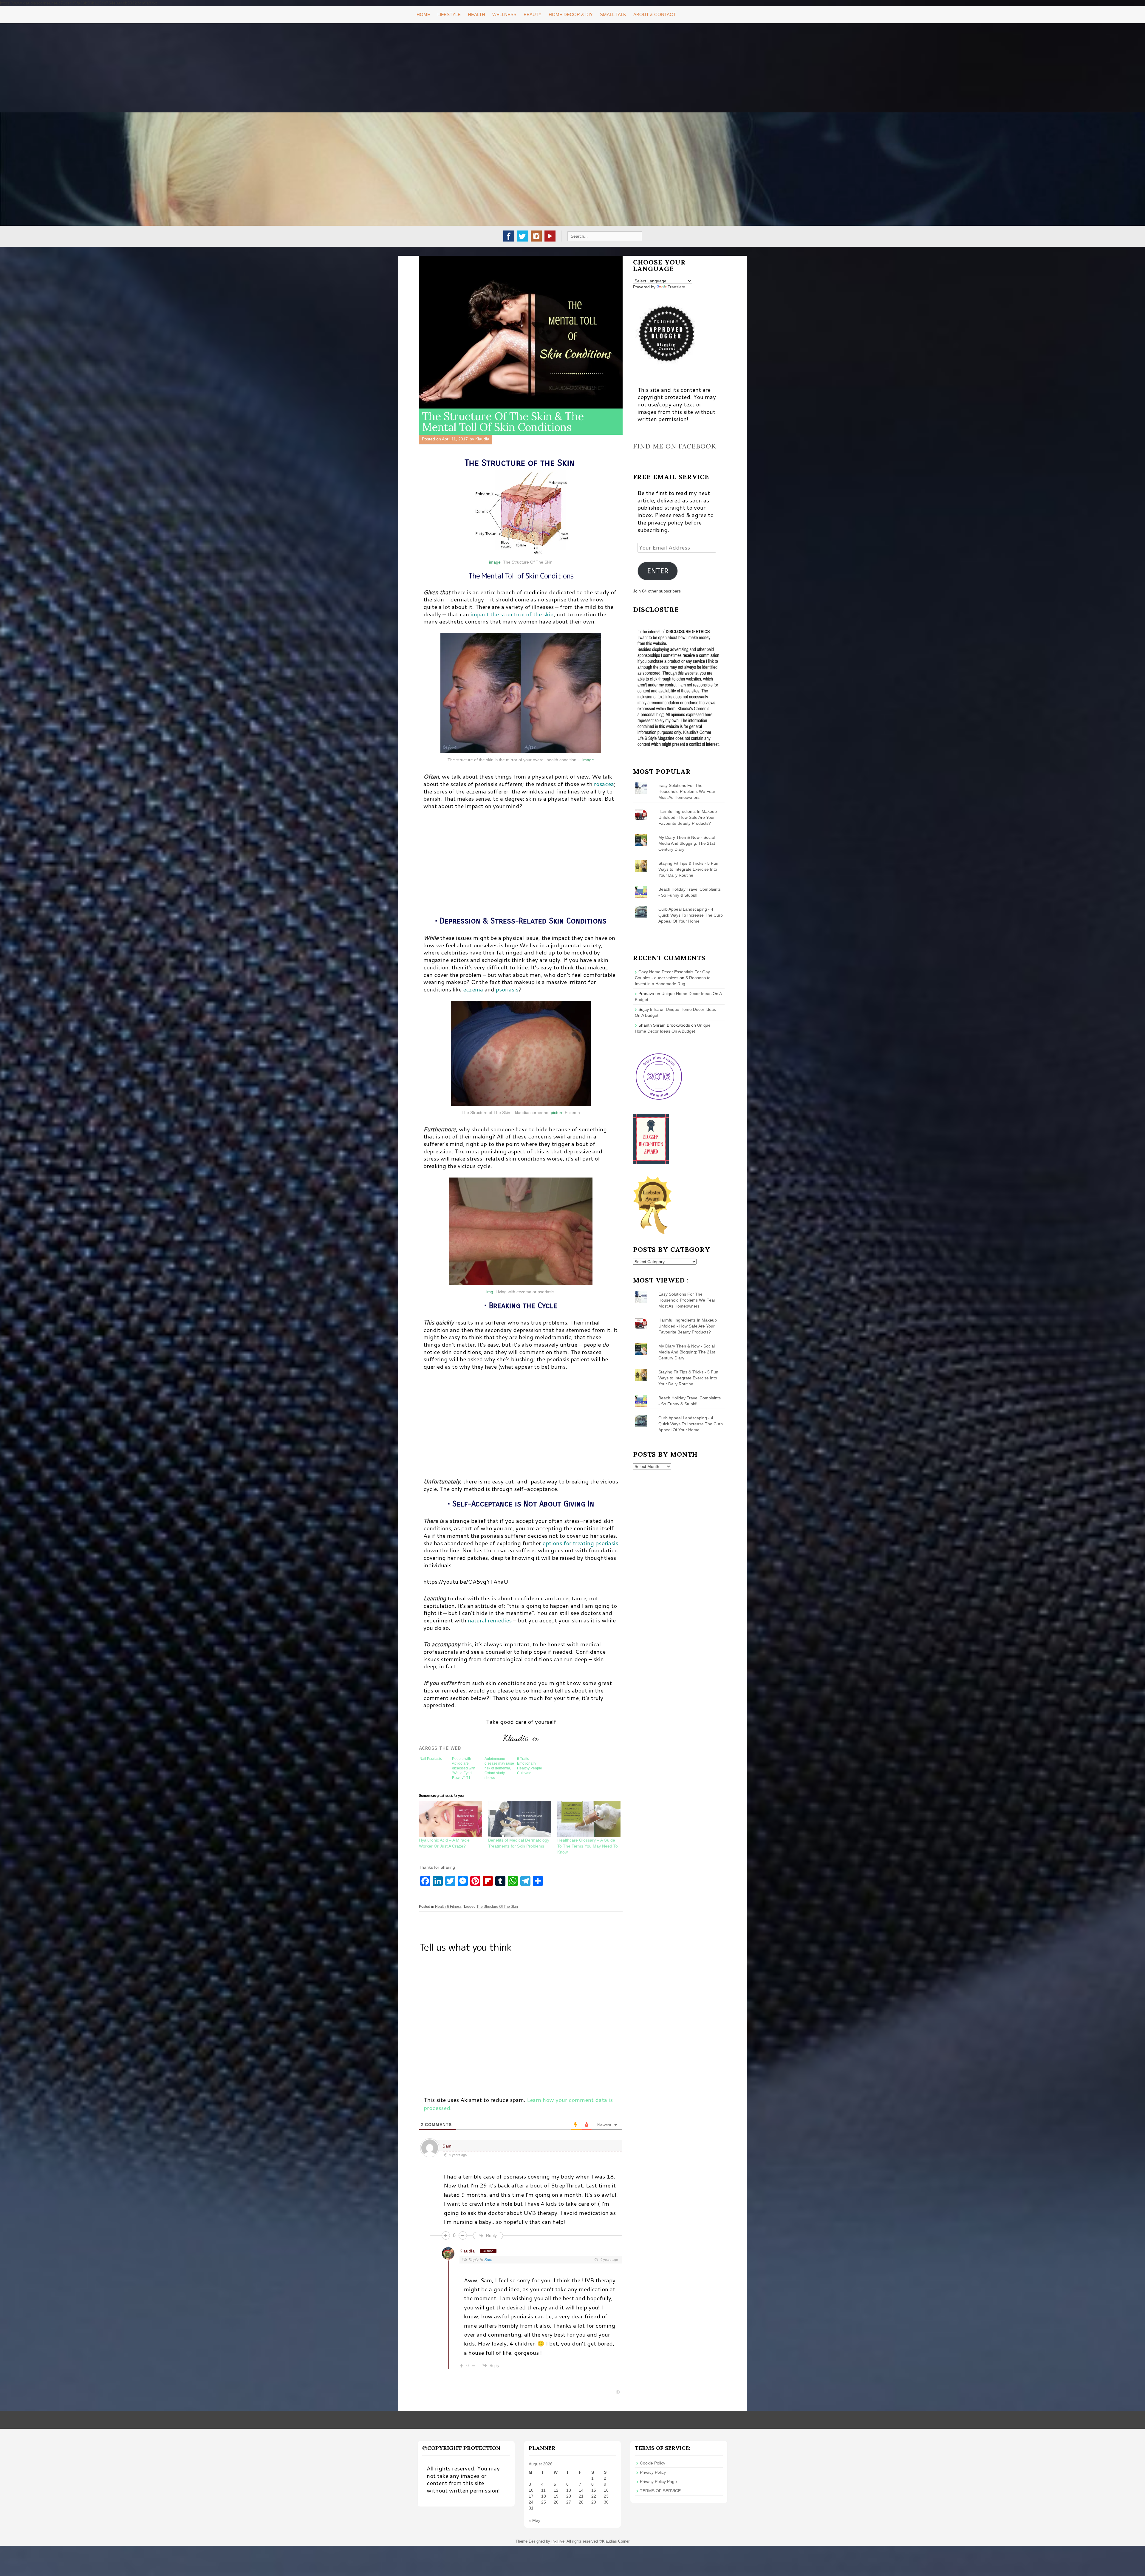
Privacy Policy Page (658, 2481)
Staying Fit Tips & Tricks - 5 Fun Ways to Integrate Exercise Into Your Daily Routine (688, 869)
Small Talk (613, 14)
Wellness (504, 14)
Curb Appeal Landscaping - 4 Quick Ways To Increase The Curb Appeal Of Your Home (691, 915)
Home (423, 14)
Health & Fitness (448, 1907)
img (490, 1292)
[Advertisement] (572, 68)
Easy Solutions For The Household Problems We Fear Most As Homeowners (687, 791)
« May (534, 2520)
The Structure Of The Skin (497, 1907)
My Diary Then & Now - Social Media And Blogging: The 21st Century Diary (687, 843)
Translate (676, 287)
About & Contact (654, 14)
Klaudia (482, 439)
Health (476, 14)
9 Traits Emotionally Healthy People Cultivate (530, 1766)
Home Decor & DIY (571, 14)
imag (494, 562)
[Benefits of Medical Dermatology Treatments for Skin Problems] (520, 1819)
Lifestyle (449, 14)
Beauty (533, 14)
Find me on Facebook (675, 446)
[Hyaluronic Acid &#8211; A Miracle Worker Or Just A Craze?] (451, 1819)
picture (557, 1113)
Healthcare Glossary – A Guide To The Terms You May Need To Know (588, 1846)
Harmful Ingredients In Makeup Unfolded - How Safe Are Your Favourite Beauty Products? (688, 817)
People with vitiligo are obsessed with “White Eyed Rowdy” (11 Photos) (464, 1768)
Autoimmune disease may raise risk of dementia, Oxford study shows (499, 1768)
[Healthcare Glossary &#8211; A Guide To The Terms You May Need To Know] (589, 1819)
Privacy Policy (653, 2472)
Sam (447, 2146)
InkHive (558, 2541)
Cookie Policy (653, 2463)
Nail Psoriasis (431, 1759)
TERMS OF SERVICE (660, 2491)
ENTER (658, 571)
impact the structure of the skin (511, 614)
